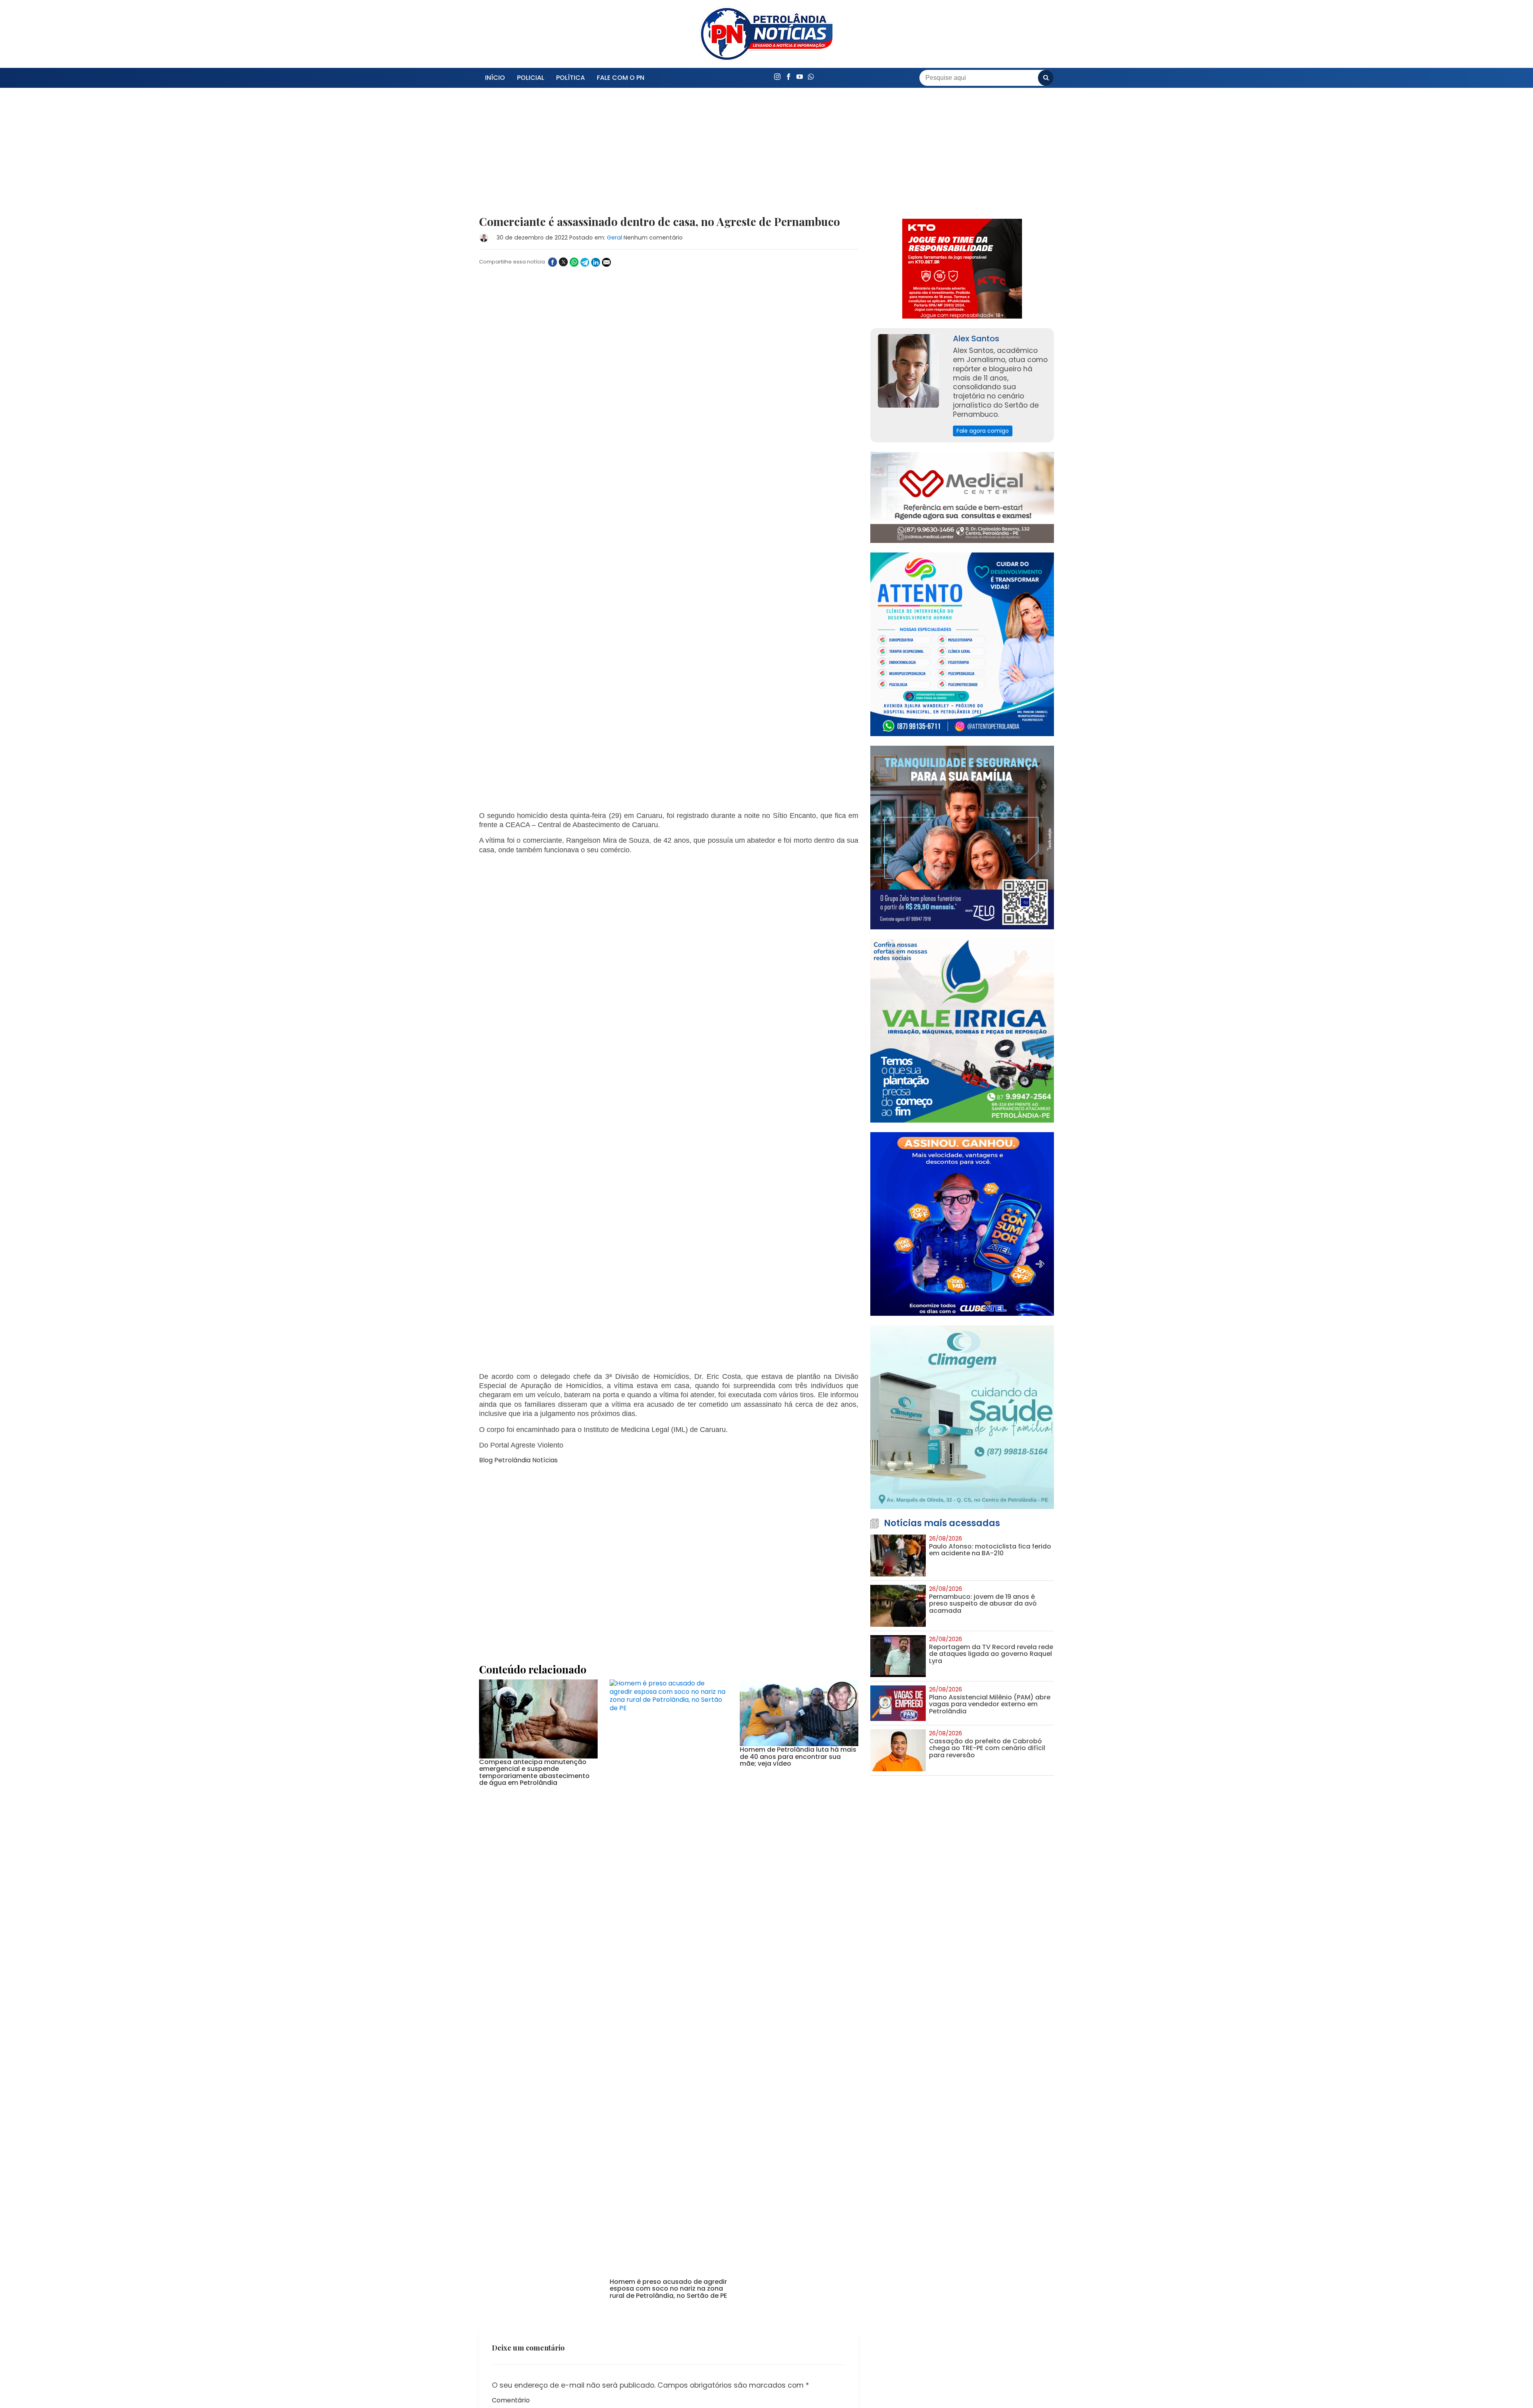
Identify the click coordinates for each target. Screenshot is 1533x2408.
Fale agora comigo (983, 431)
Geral (614, 238)
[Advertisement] (669, 156)
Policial (531, 78)
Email (500, 1987)
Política (570, 78)
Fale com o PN (621, 78)
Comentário (511, 1882)
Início (495, 78)
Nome (501, 1950)
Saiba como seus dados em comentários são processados (652, 2052)
